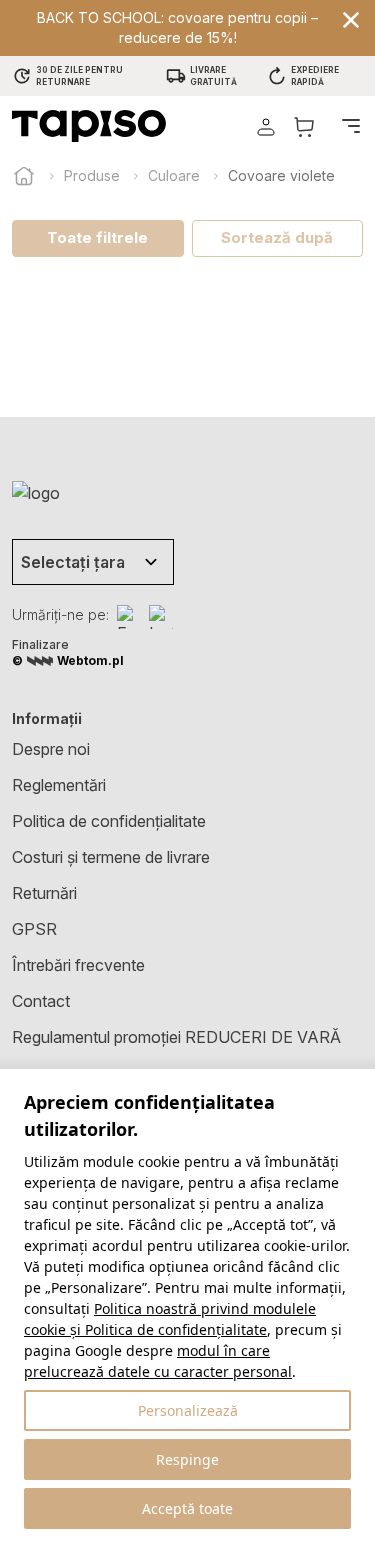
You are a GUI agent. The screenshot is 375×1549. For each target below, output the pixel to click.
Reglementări (59, 785)
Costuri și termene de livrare (111, 857)
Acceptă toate (187, 1508)
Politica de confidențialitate (109, 821)
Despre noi (51, 749)
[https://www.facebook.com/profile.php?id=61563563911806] (129, 617)
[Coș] (304, 126)
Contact (41, 1001)
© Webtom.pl (68, 660)
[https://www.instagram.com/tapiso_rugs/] (161, 617)
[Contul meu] (266, 126)
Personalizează (188, 1410)
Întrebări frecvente (78, 965)
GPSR (34, 929)
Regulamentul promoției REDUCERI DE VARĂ (176, 1037)
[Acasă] (24, 176)
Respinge (187, 1459)
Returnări (44, 893)
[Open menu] (351, 126)
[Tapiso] (89, 126)
